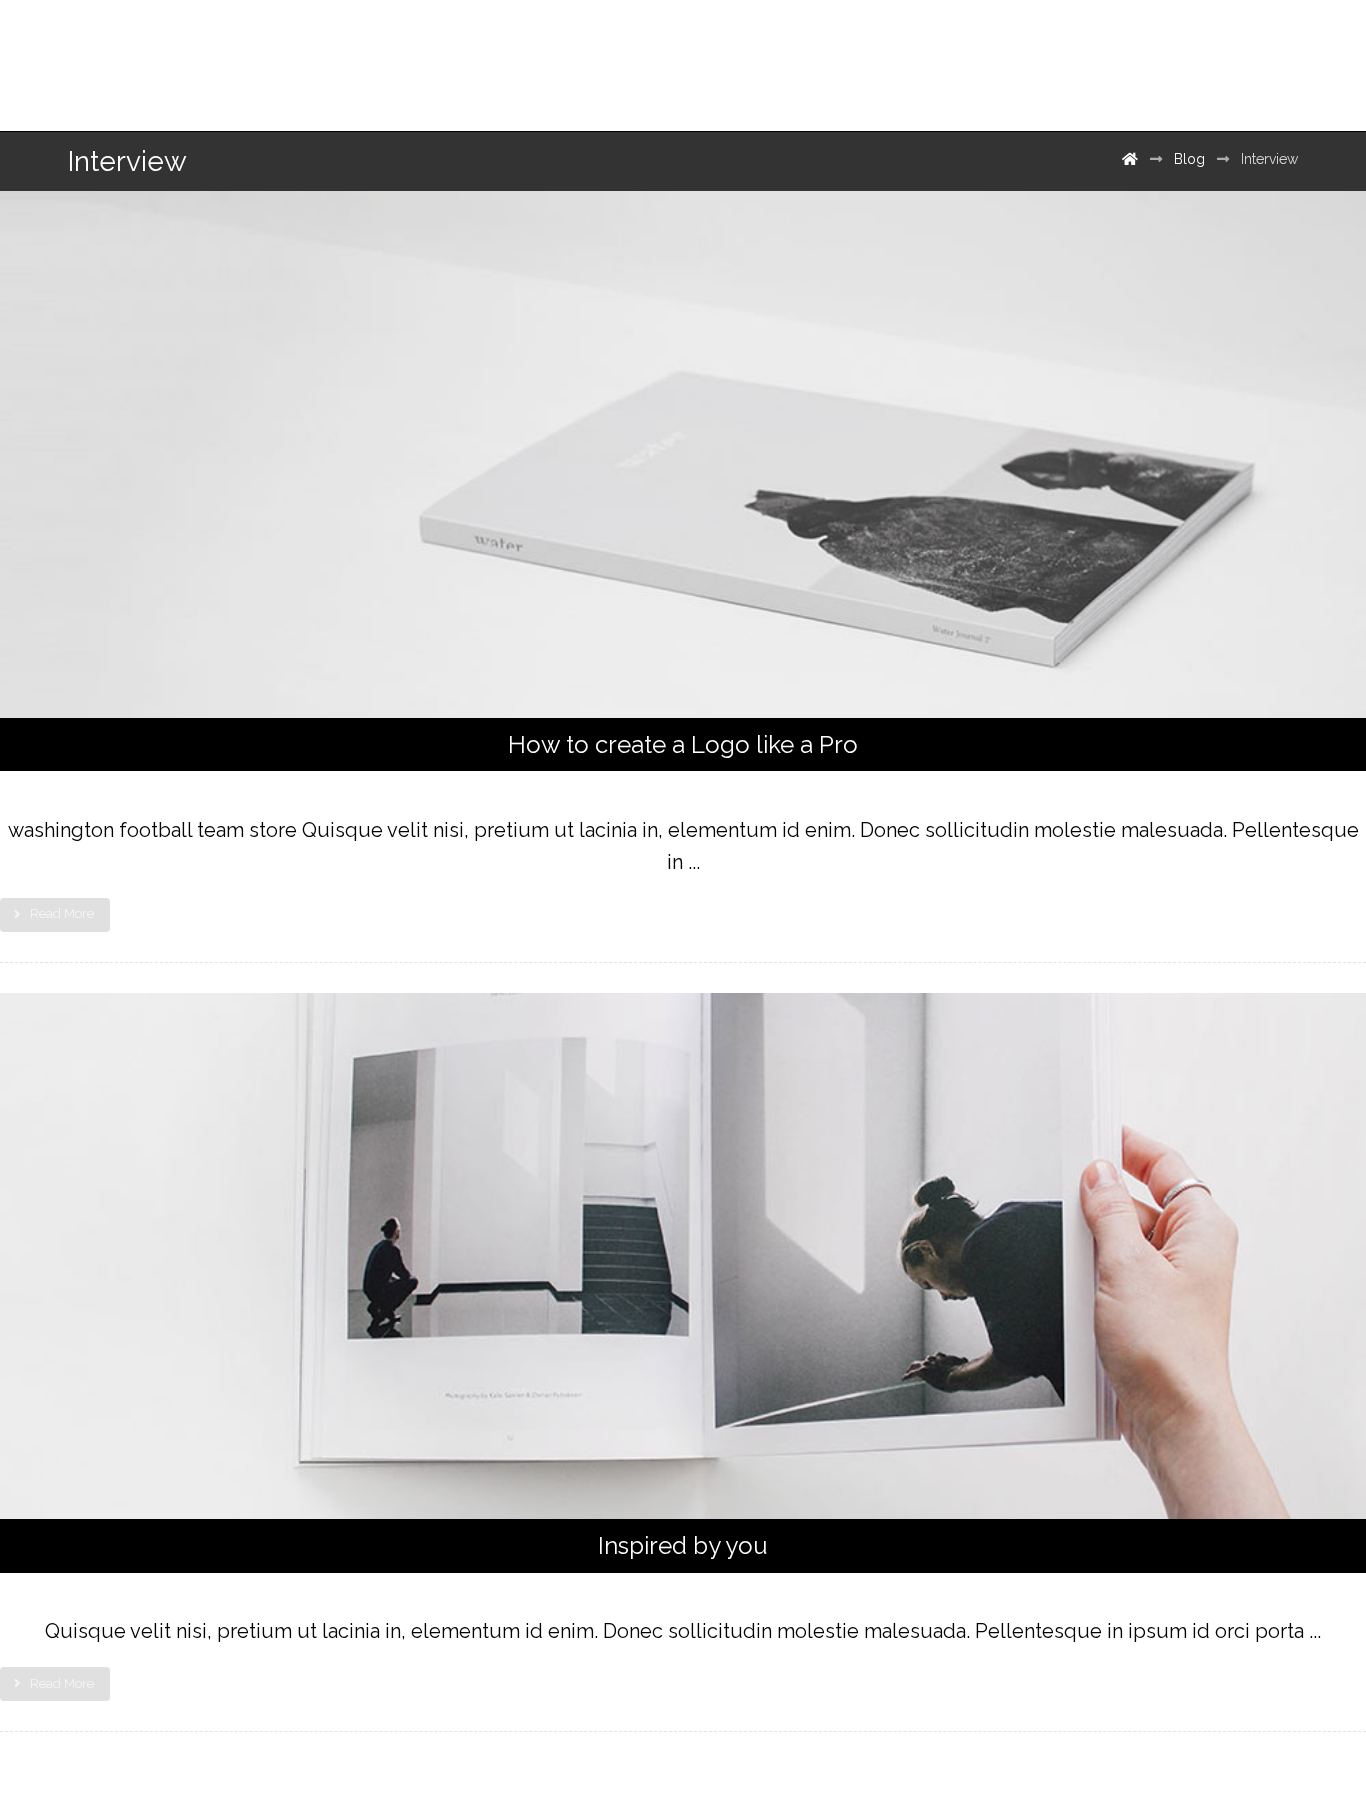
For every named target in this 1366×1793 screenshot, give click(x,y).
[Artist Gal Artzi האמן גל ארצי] (168, 58)
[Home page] (1130, 159)
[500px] (1260, 58)
